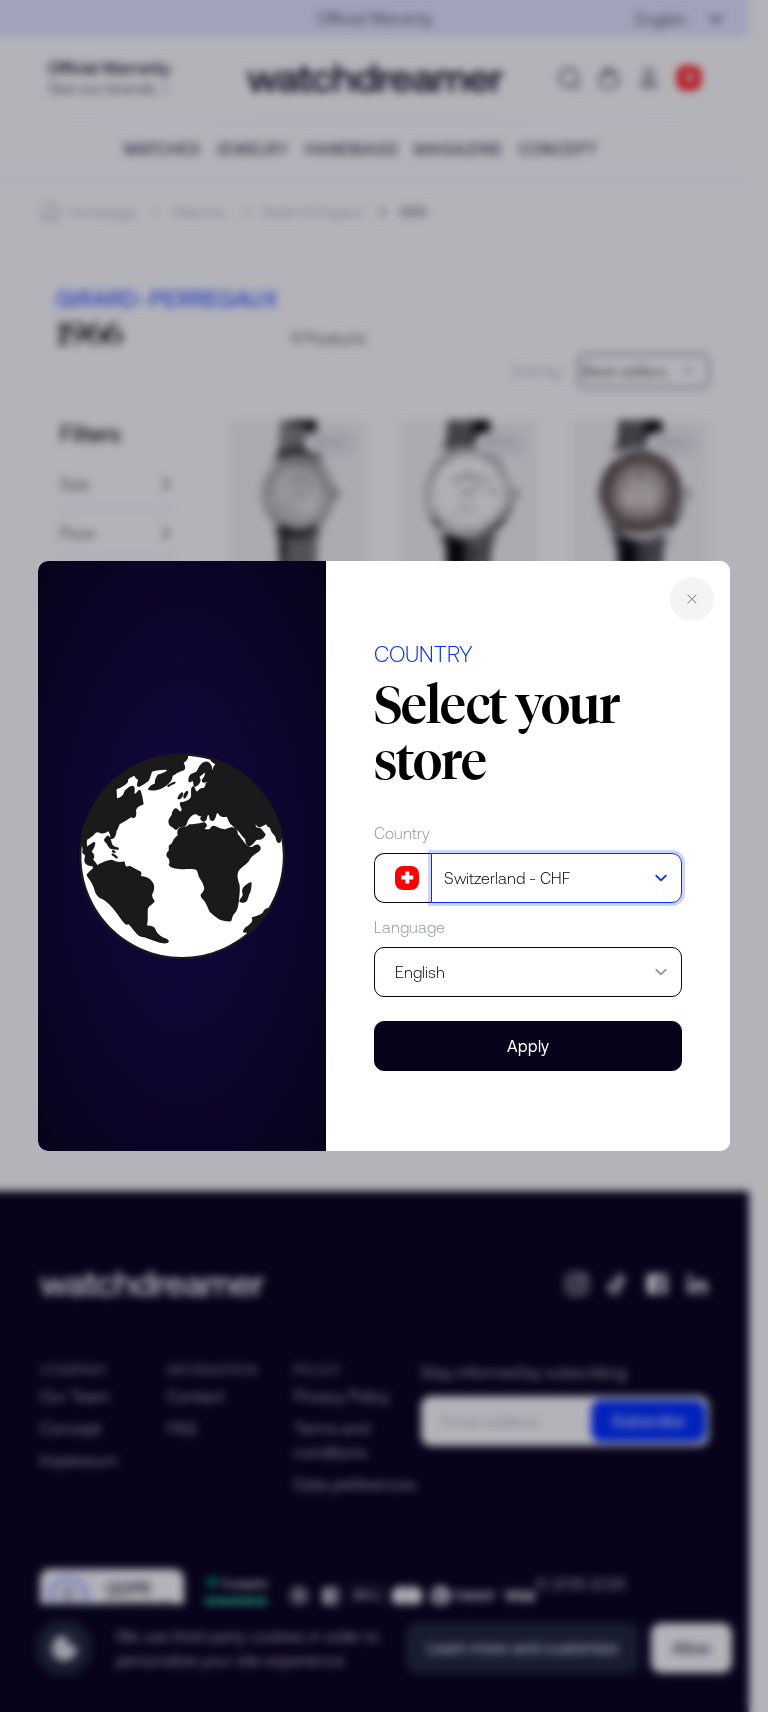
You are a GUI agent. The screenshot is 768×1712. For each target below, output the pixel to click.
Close (692, 599)
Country (402, 833)
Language (409, 927)
